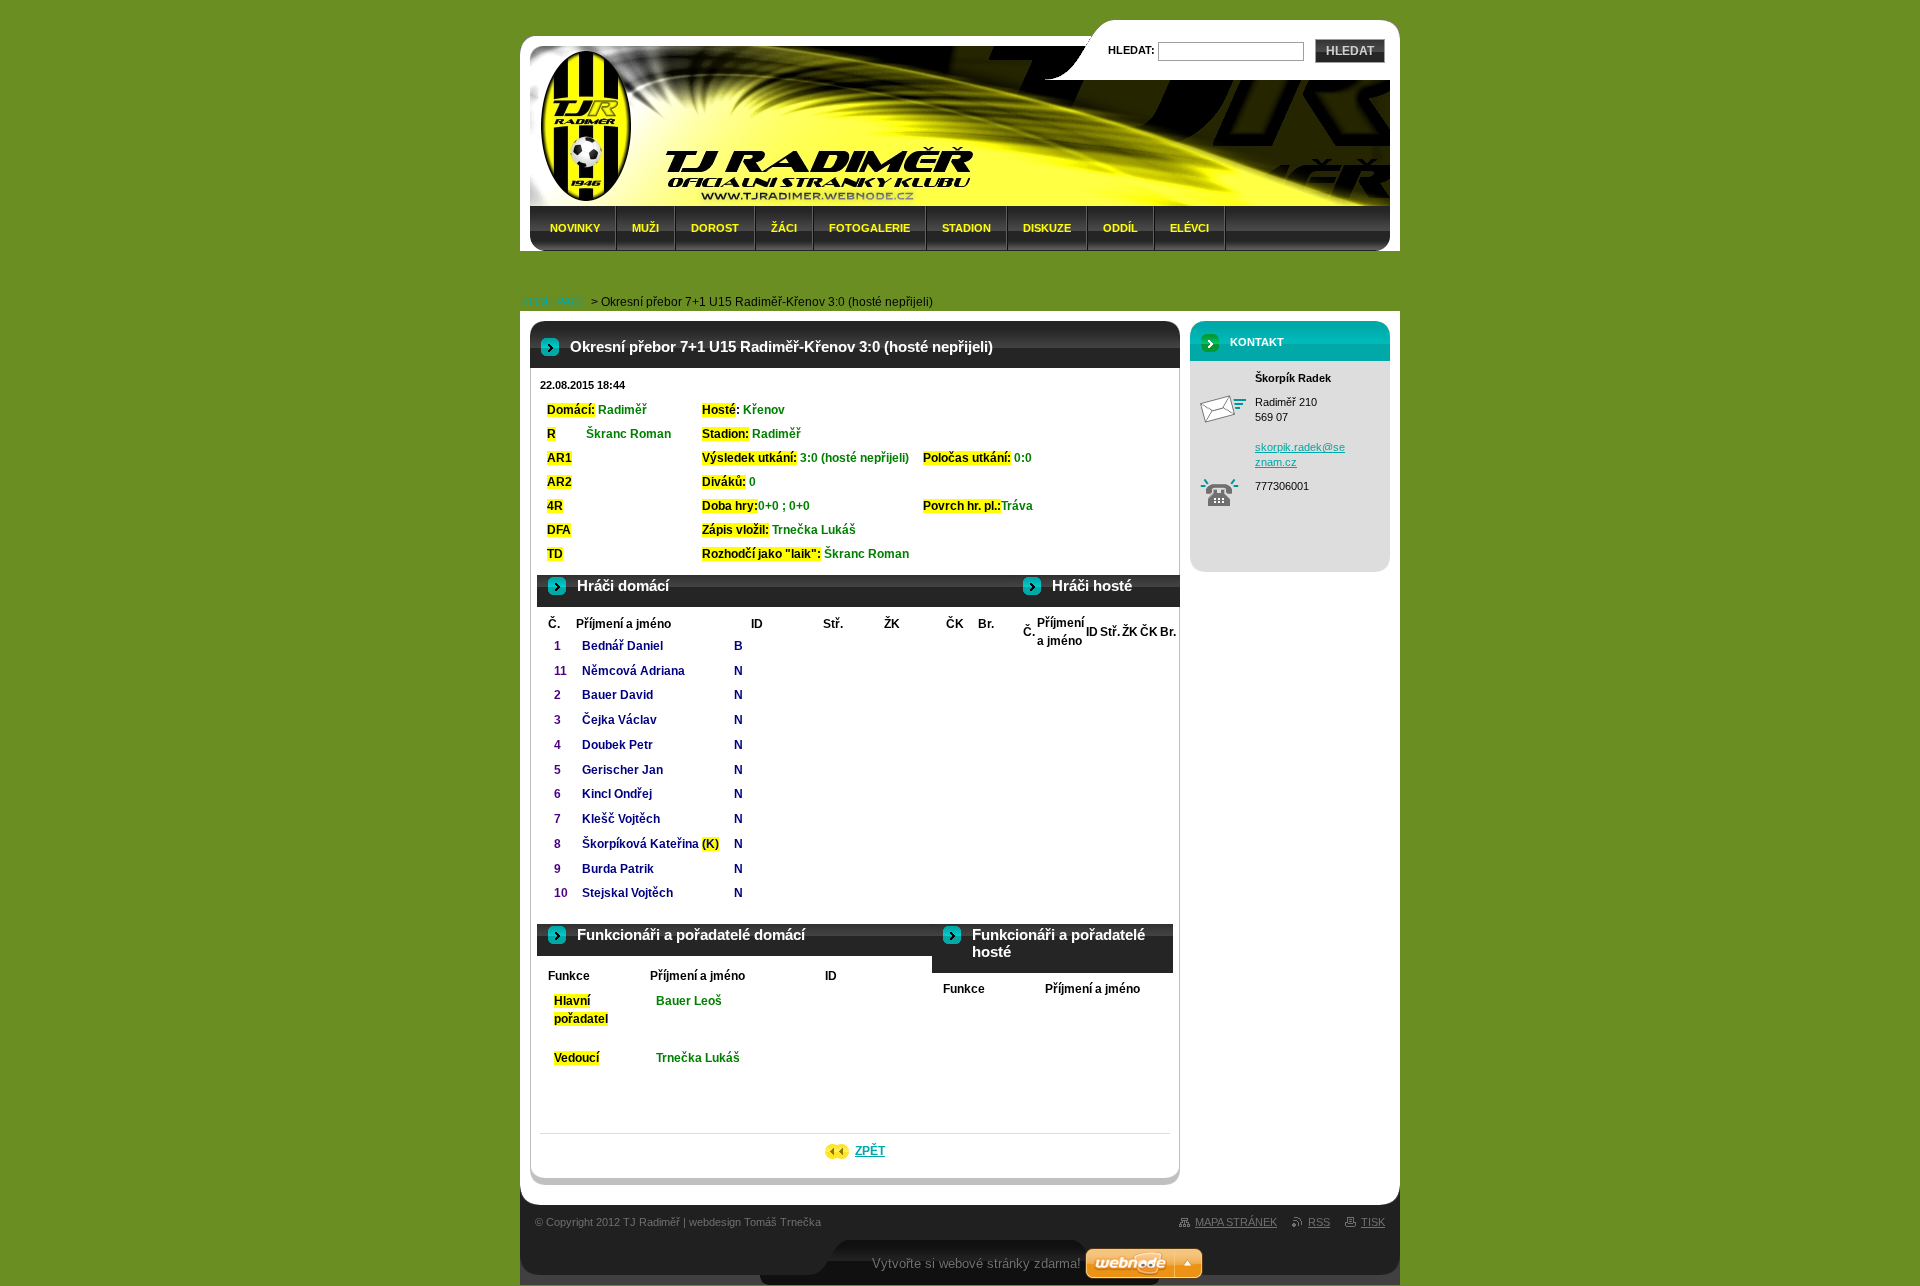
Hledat (1350, 51)
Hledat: (1131, 50)
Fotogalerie (869, 228)
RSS (1319, 1222)
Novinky (575, 228)
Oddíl (1120, 228)
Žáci (784, 228)
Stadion (966, 228)
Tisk (1373, 1222)
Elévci (1189, 228)
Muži (645, 228)
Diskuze (1047, 228)
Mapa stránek (1236, 1222)
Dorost (715, 228)
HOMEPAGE (554, 302)
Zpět (870, 1151)
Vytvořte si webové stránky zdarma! (976, 1263)
